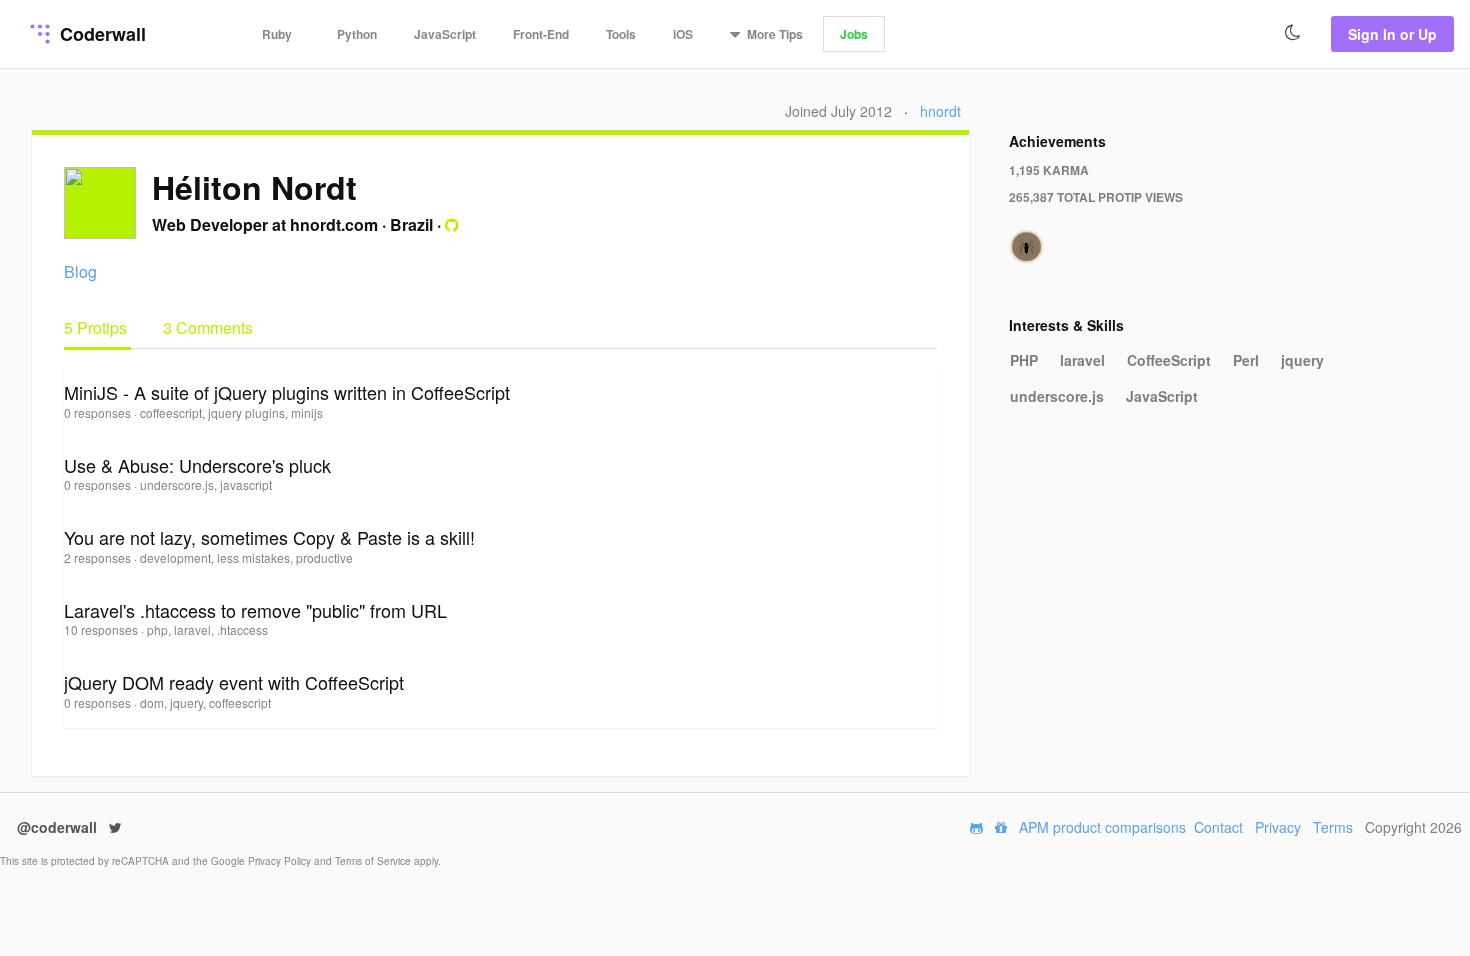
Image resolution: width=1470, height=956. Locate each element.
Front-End (541, 34)
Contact (1218, 827)
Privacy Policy (281, 861)
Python (357, 34)
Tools (621, 34)
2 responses (99, 557)
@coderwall (59, 827)
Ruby (277, 34)
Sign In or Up (1392, 34)
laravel (1082, 360)
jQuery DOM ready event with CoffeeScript (234, 682)
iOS (683, 34)
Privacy (1278, 827)
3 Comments (208, 327)
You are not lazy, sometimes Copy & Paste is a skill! (269, 537)
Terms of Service (374, 861)
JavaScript (445, 34)
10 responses (102, 629)
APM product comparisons (1102, 827)
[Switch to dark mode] (1293, 33)
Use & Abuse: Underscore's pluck (197, 465)
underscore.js (1057, 396)
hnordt (940, 111)
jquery (1302, 360)
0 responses (99, 412)
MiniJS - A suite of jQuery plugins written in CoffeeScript (287, 392)
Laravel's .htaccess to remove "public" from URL (255, 610)
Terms (1333, 827)
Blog (80, 271)
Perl (1246, 360)
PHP (1024, 360)
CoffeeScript (1169, 360)
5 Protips (97, 327)
